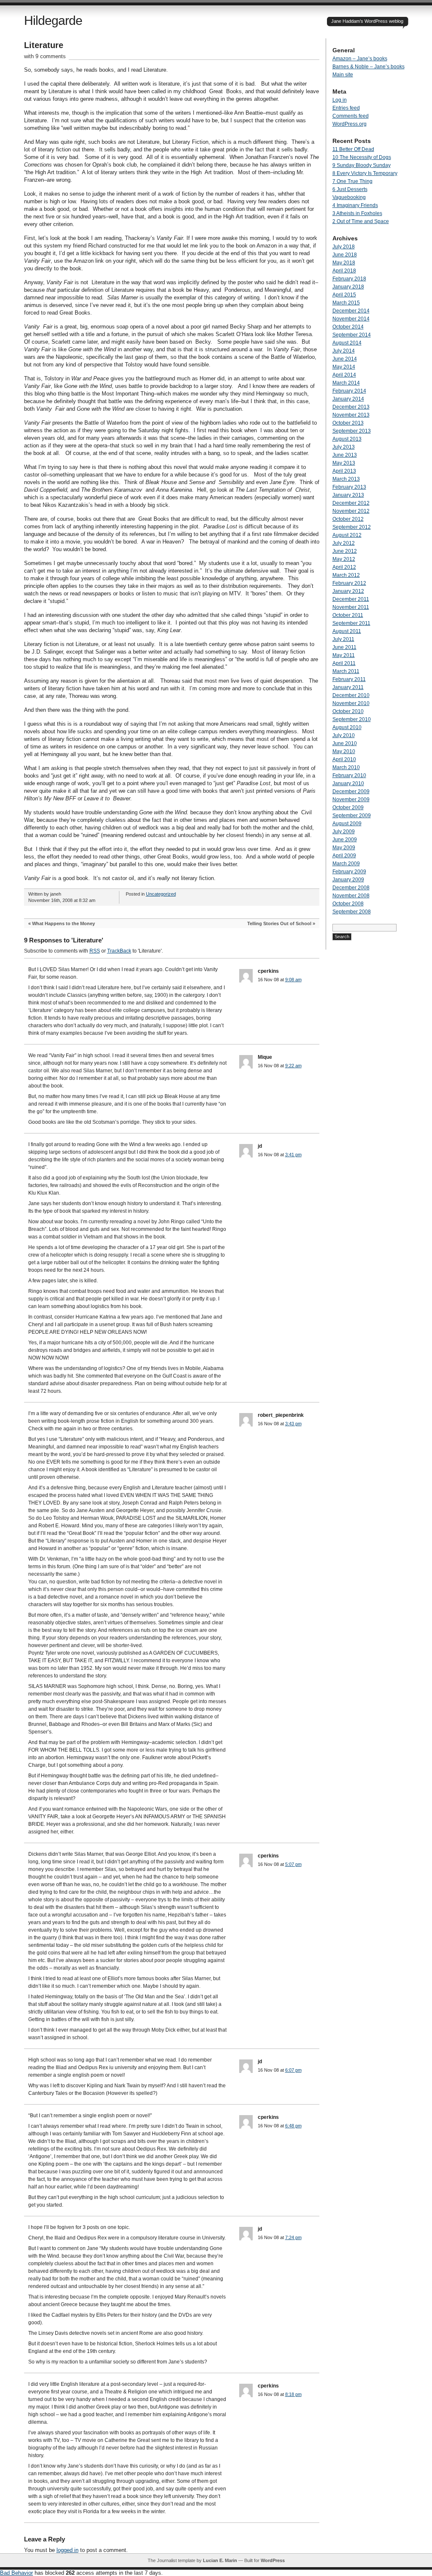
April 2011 (344, 663)
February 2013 (349, 487)
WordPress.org (350, 124)
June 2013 (345, 455)
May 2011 (344, 655)
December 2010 (351, 695)
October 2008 (348, 904)
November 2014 (351, 319)
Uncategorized (161, 894)
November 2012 (351, 511)
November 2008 (351, 896)
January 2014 (348, 399)
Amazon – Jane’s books (360, 59)
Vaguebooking (349, 197)
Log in (340, 100)
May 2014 (344, 367)
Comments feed (351, 116)
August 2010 (347, 727)
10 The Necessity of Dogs (362, 157)
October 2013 (348, 423)
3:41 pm (293, 1155)
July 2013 (344, 447)
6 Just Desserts (350, 189)
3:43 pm (293, 1424)
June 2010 (345, 743)
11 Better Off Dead (353, 149)
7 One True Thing (352, 181)
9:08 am (293, 980)
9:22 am (293, 1066)
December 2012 (351, 503)
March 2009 (346, 864)
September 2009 (352, 816)
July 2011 (343, 639)
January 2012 (348, 591)
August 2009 (347, 824)
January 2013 (348, 495)
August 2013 (347, 439)
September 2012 (352, 527)
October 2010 (348, 711)
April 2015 (344, 295)
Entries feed (346, 108)
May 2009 (344, 848)
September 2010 (352, 719)
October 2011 (348, 615)
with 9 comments (45, 56)
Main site (343, 75)
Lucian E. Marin (220, 2560)
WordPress (273, 2560)
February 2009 (349, 872)
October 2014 (348, 327)
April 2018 (344, 271)
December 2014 (351, 311)
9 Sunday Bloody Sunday (362, 165)
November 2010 (351, 703)
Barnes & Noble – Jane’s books (369, 67)
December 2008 (351, 888)
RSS (95, 951)
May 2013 (344, 463)
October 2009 (348, 808)
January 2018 (348, 287)
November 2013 (351, 415)
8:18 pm (293, 2394)
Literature (44, 45)
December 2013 (351, 407)
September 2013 (352, 431)
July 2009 (344, 832)
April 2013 (344, 471)
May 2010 (344, 751)
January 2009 (348, 880)
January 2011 (348, 687)
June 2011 (344, 647)
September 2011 (351, 623)
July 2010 (344, 735)
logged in (67, 2550)
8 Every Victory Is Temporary (365, 173)
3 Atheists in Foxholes (357, 213)
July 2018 (344, 247)
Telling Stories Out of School (279, 923)
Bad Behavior (16, 2573)
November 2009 (351, 799)
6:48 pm (293, 2126)
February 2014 (349, 391)
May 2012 (344, 559)
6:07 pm (293, 2070)
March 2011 (346, 671)
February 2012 (349, 583)
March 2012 (346, 575)
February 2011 (349, 679)
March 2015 (346, 303)
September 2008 (352, 912)
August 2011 (347, 631)
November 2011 (351, 607)
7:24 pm (293, 2237)
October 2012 (348, 519)
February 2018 (349, 279)
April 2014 (344, 375)
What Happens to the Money (63, 923)
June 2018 (345, 255)
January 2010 (348, 783)
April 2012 (344, 567)
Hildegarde (53, 20)
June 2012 (345, 551)
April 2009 (344, 856)
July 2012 (344, 543)
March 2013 (346, 479)
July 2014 (344, 351)
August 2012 (347, 535)
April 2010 (344, 759)
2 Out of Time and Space (361, 221)
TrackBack (119, 951)
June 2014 (345, 359)
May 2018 (344, 263)
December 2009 (351, 791)
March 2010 (346, 767)
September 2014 (352, 335)
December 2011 (351, 599)
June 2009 (345, 840)
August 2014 (347, 343)
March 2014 (346, 383)
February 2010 (349, 775)
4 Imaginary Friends (355, 205)
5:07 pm (293, 1864)
